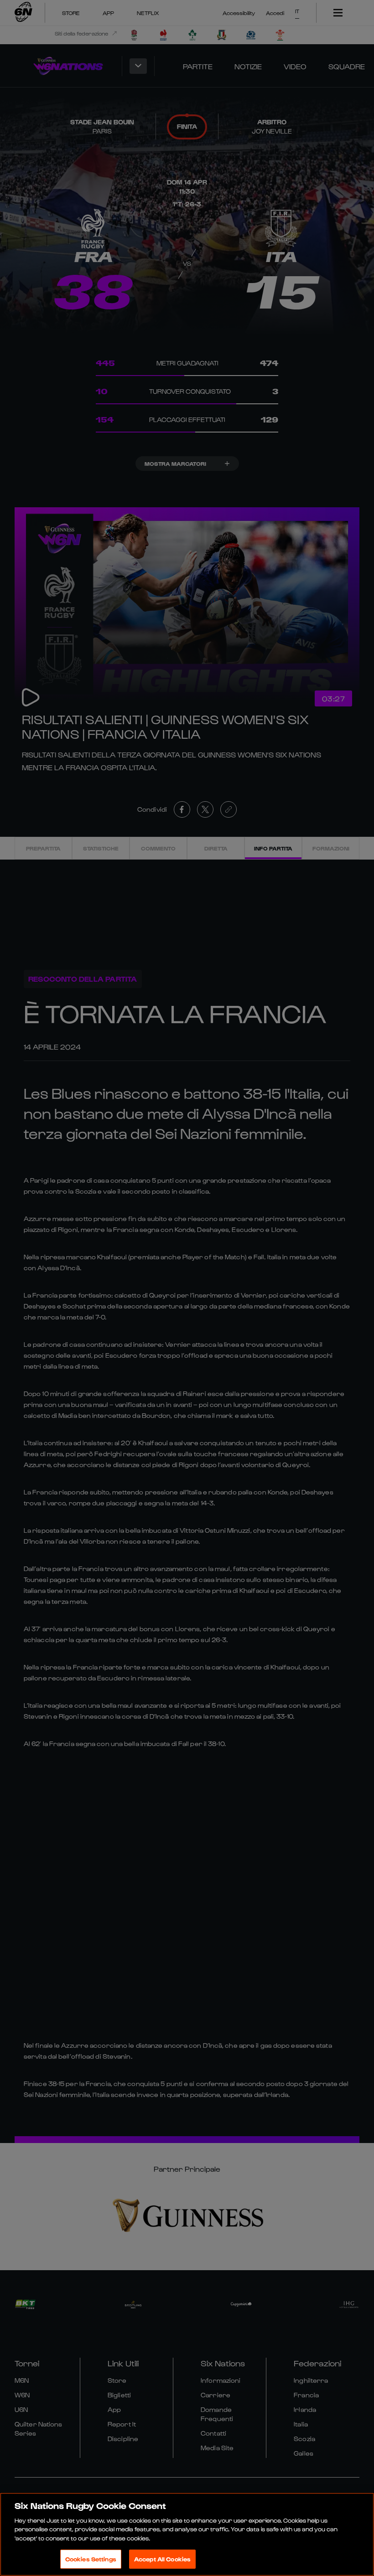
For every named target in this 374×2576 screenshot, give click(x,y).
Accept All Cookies (162, 2559)
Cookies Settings (91, 2559)
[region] (187, 2534)
